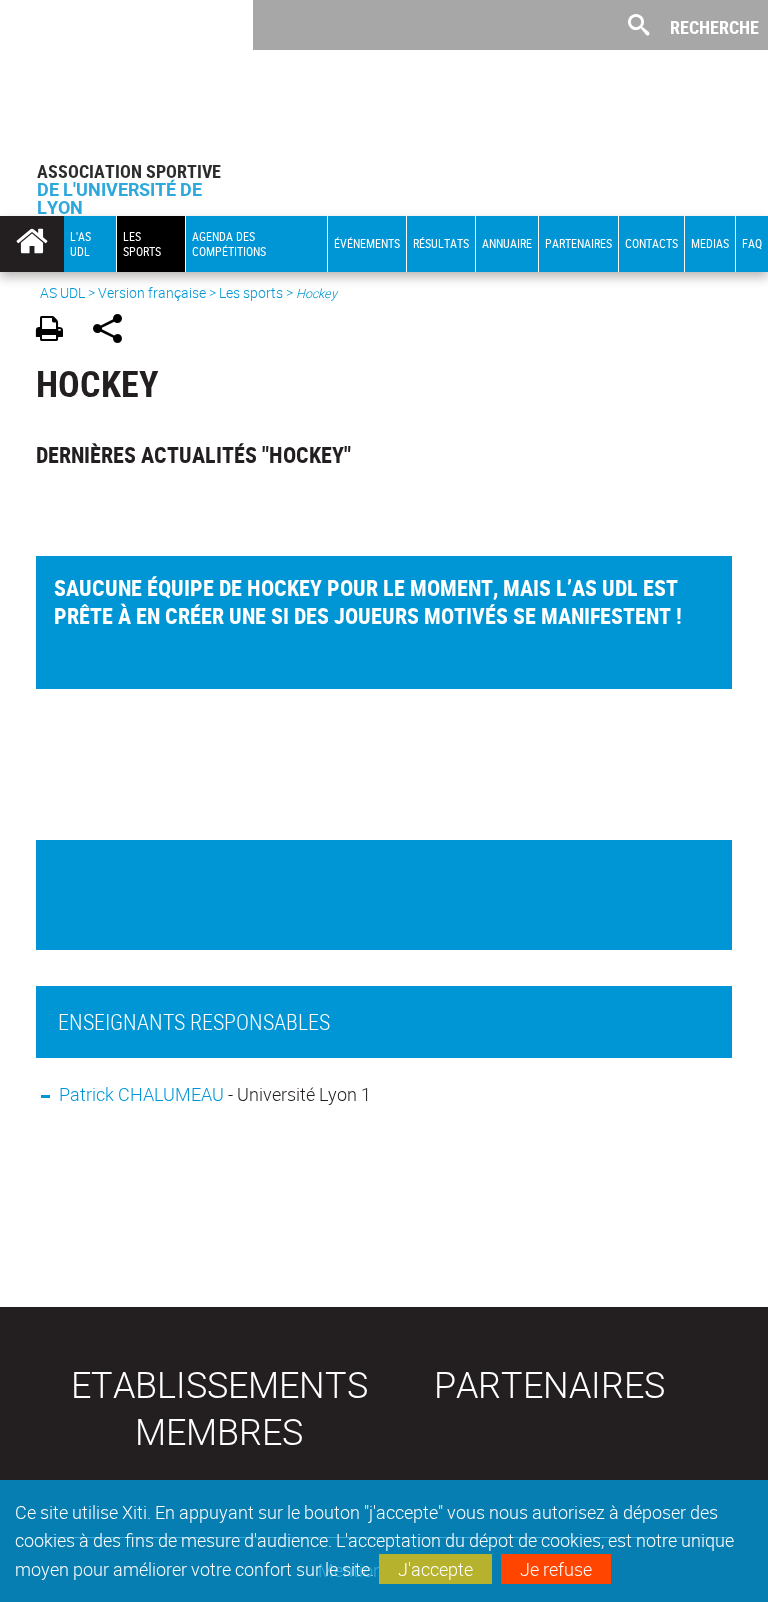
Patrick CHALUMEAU (141, 1094)
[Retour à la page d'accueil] (126, 81)
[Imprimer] (56, 331)
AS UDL (62, 292)
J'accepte (435, 1569)
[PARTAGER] (114, 331)
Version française (152, 292)
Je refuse (556, 1569)
